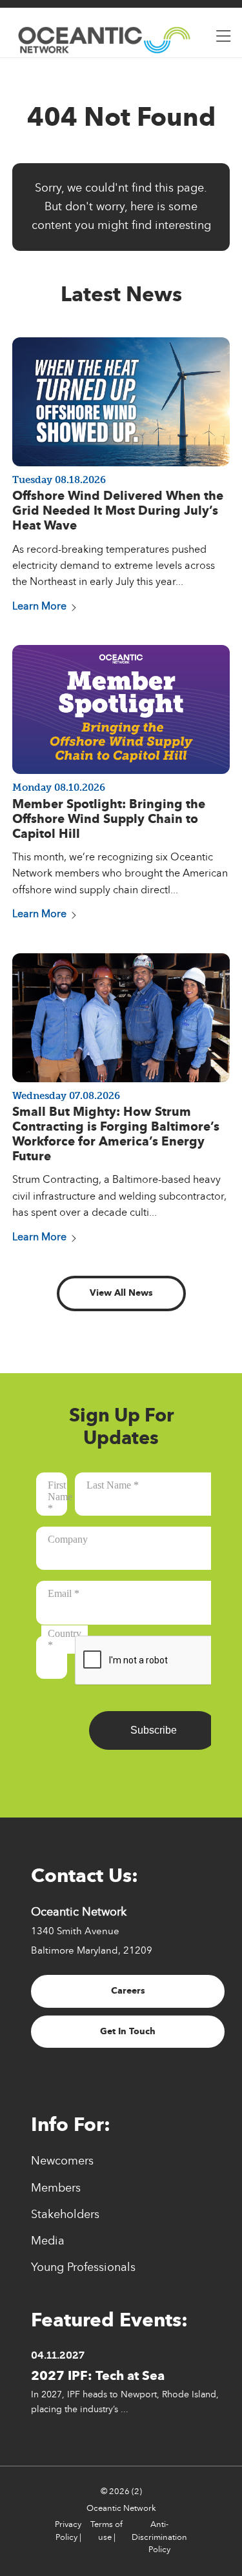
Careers (128, 1991)
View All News (121, 1293)
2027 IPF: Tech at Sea (98, 2375)
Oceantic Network (121, 2508)
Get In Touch (128, 2031)
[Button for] (223, 33)
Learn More (39, 606)
